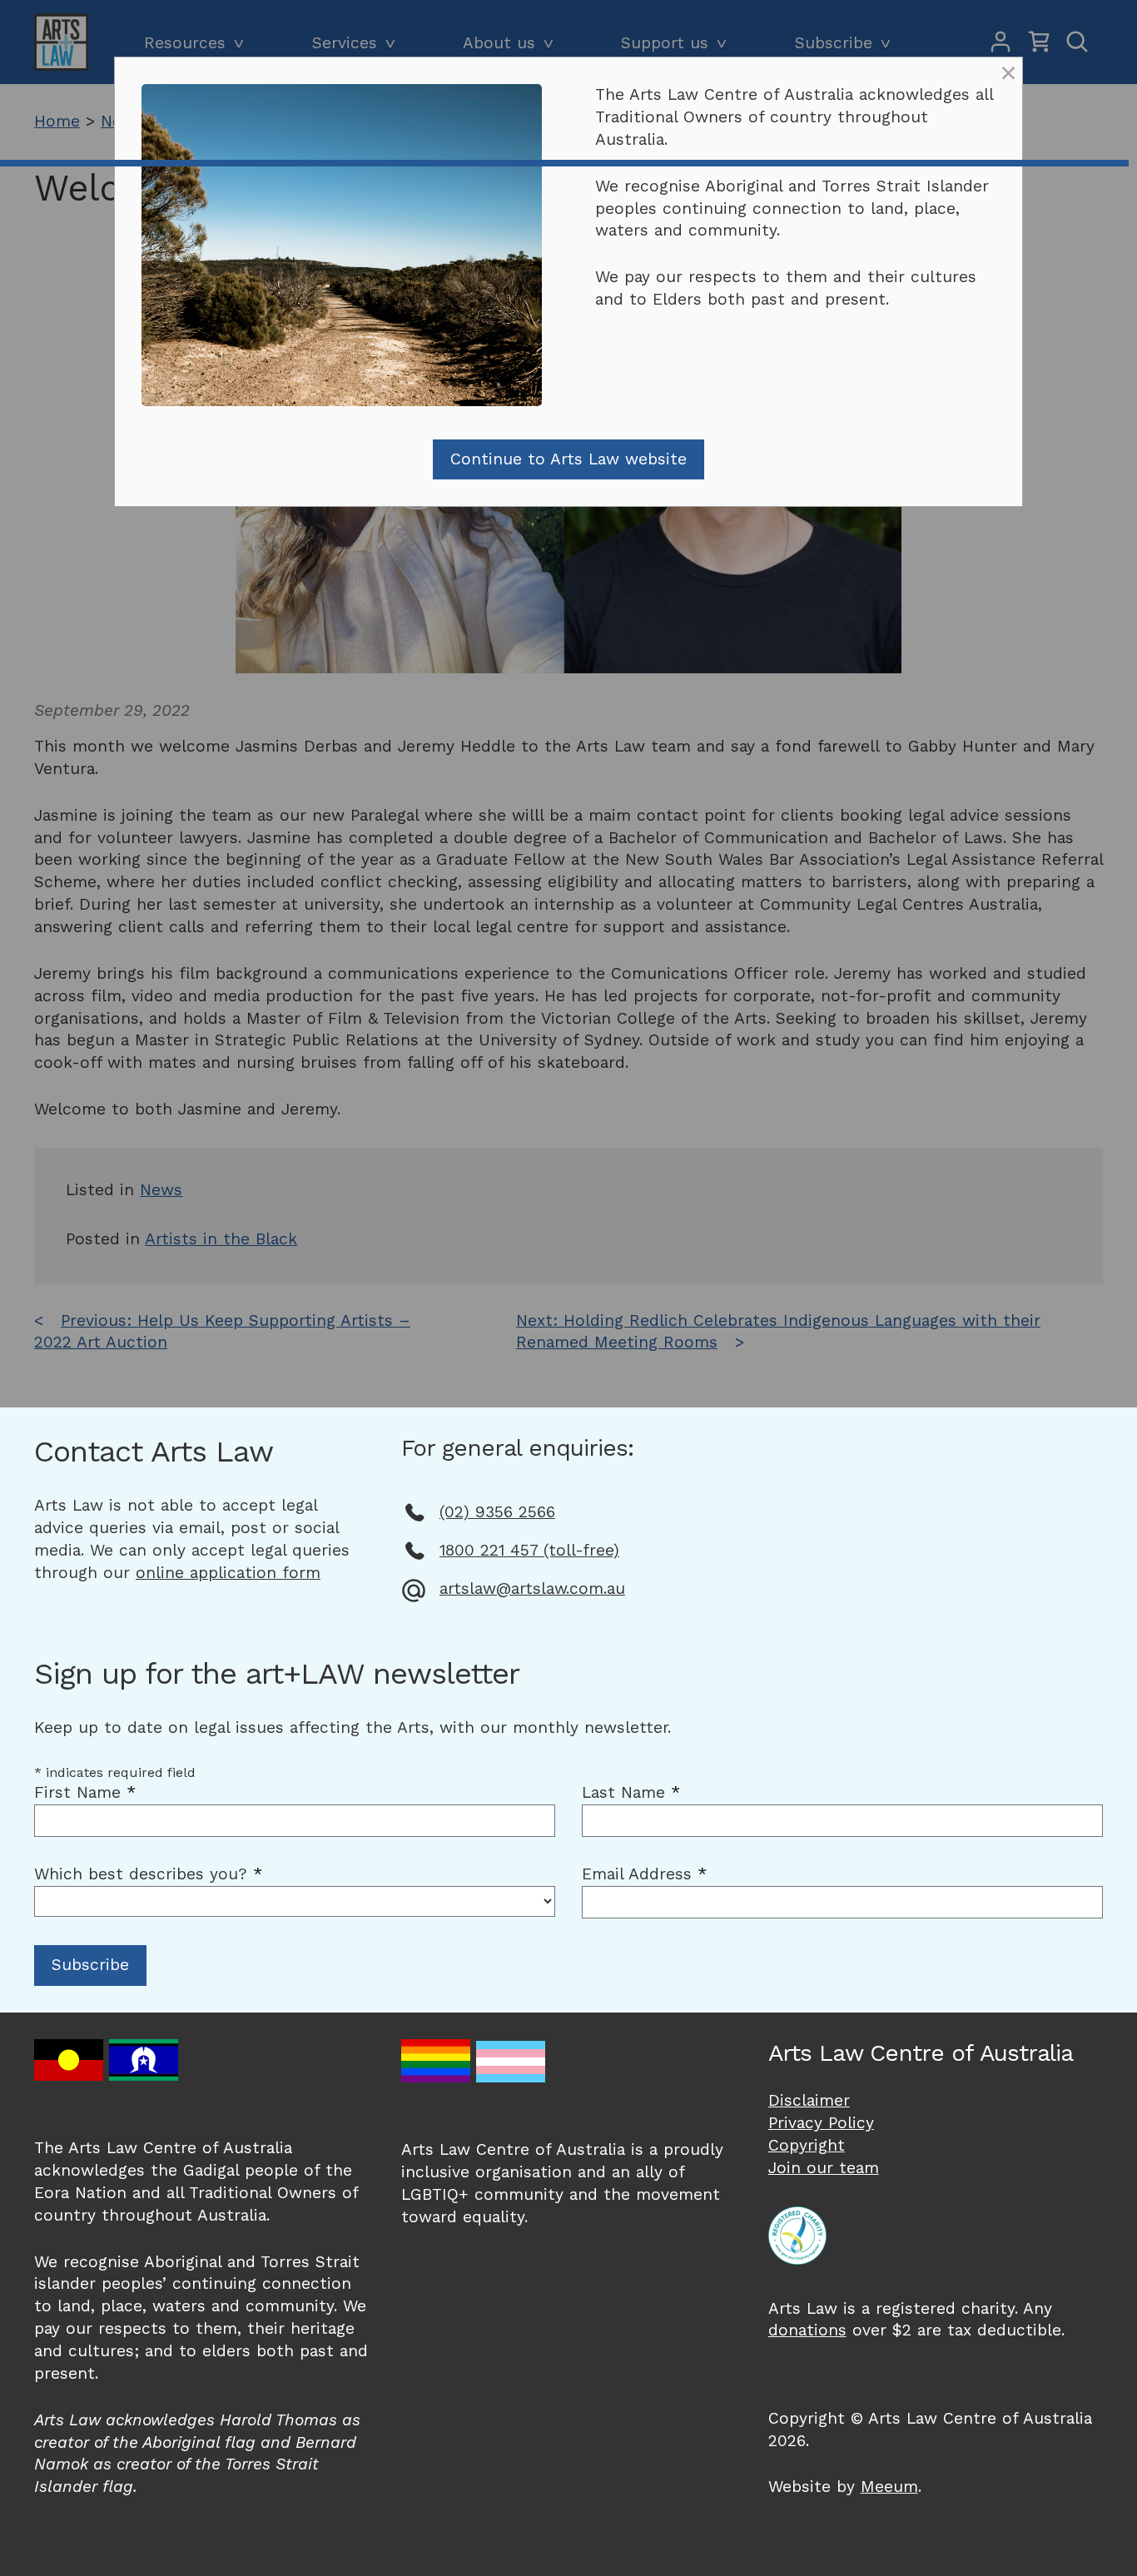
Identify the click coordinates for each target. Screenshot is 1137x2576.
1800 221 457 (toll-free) (529, 1550)
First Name (85, 1792)
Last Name (631, 1792)
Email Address (644, 1874)
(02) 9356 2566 (497, 1512)
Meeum (889, 2487)
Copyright (807, 2145)
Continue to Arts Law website (568, 459)
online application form (228, 1573)
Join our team (824, 2168)
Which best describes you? (148, 1874)
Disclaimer (809, 2100)
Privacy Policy (821, 2123)
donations (807, 2330)
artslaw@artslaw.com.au (532, 1588)
